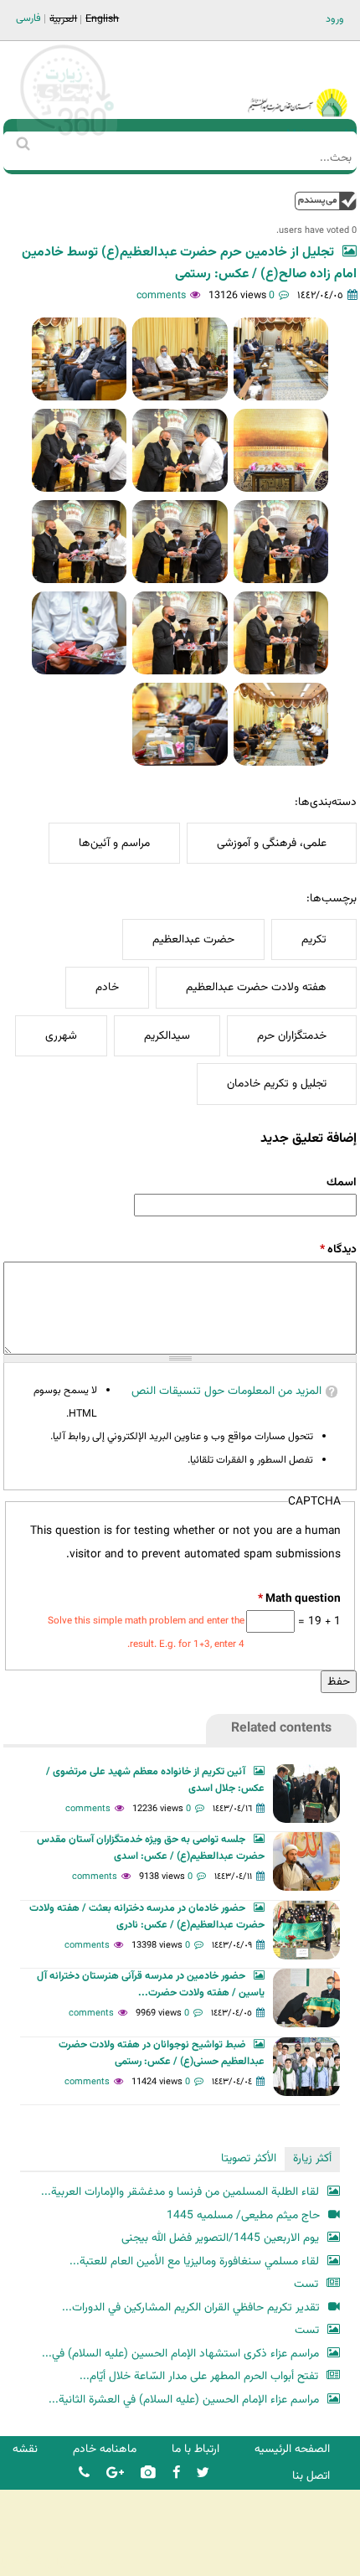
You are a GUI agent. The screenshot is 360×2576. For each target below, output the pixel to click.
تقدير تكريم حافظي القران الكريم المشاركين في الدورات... (191, 2308)
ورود (335, 19)
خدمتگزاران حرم (292, 1036)
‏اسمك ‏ (340, 1182)
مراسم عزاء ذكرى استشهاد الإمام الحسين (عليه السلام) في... (180, 2354)
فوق (326, 201)
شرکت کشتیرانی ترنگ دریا (58, 2562)
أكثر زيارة (312, 2158)
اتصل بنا (311, 2476)
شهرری (61, 1036)
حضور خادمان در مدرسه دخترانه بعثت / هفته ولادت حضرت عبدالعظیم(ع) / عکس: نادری (147, 1917)
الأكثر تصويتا (249, 2158)
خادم (107, 987)
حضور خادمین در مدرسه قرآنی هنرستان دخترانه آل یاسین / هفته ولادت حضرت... (151, 1985)
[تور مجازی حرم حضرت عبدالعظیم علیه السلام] (67, 137)
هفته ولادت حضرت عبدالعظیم (256, 987)
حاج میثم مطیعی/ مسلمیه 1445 (243, 2215)
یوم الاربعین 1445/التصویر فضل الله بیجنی (220, 2238)
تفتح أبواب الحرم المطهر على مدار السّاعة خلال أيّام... (199, 2376)
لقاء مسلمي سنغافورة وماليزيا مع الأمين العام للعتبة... (194, 2261)
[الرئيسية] (297, 80)
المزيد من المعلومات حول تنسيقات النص (226, 1391)
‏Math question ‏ (299, 1599)
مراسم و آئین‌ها (114, 843)
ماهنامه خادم (105, 2449)
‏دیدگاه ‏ (338, 1249)
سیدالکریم (167, 1036)
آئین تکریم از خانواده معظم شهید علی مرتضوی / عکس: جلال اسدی (155, 1780)
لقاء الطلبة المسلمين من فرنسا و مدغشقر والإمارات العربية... (180, 2192)
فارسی (28, 18)
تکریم (314, 940)
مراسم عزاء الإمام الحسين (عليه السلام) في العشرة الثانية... (184, 2400)
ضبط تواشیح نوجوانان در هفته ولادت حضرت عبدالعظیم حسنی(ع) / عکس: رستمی (162, 2053)
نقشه (25, 2449)
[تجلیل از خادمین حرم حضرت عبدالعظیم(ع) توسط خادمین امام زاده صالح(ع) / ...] (281, 359)
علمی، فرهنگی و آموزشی (272, 843)
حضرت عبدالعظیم (193, 940)
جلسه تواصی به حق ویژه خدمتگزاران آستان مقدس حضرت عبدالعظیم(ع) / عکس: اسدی (151, 1848)
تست (306, 2284)
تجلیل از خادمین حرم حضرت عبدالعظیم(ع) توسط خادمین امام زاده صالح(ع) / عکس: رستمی (189, 263)
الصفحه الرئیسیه (292, 2449)
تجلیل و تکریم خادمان (277, 1084)
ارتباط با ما (195, 2449)
